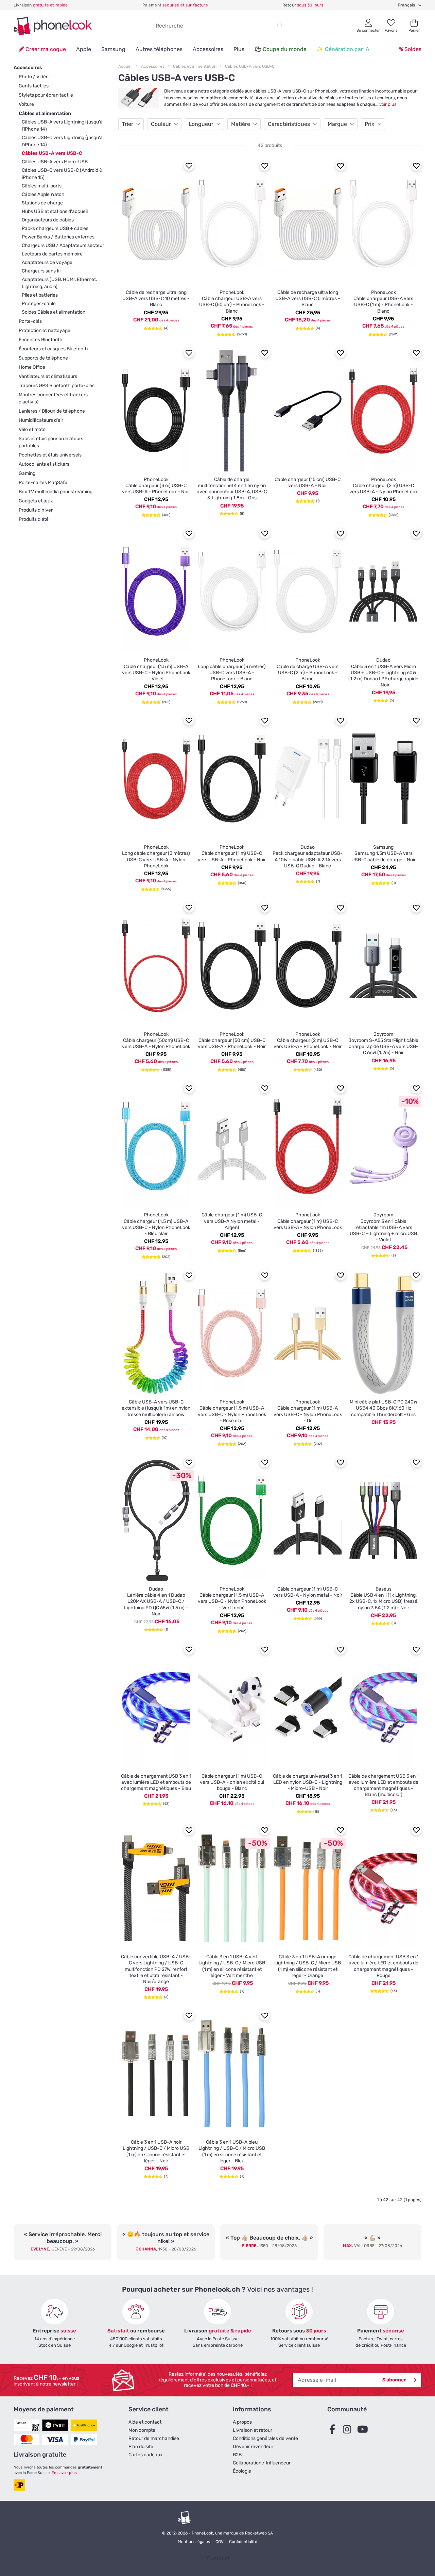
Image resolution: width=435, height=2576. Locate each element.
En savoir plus (64, 2473)
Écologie (242, 2471)
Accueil (125, 66)
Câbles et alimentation (45, 113)
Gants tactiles (34, 86)
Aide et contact (145, 2422)
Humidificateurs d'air (41, 420)
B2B (237, 2455)
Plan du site (141, 2447)
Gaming (27, 473)
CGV (220, 2542)
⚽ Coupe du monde (281, 49)
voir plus (388, 104)
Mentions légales (194, 2542)
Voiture (26, 104)
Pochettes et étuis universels (50, 455)
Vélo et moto (32, 429)
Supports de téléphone (43, 358)
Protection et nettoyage (45, 330)
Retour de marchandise (154, 2438)
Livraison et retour (253, 2430)
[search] (280, 26)
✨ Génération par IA (343, 49)
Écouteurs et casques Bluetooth (53, 349)
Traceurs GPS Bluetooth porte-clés (57, 386)
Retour (303, 5)
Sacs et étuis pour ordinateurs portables (51, 442)
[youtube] (364, 2430)
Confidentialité (243, 2542)
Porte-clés (30, 321)
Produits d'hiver (36, 510)
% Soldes (410, 49)
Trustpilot (218, 2558)
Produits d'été (34, 519)
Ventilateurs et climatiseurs (48, 376)
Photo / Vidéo (34, 77)
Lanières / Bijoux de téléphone (52, 411)
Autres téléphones (159, 49)
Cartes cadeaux (146, 2455)
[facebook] (334, 2430)
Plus (239, 49)
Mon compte (142, 2430)
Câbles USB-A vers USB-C (250, 66)
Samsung (113, 49)
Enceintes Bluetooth (41, 340)
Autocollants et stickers (44, 464)
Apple (84, 49)
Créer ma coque (45, 49)
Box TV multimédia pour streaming (56, 492)
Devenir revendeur (253, 2447)
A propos (242, 2422)
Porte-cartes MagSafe (43, 483)
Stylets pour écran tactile (46, 95)
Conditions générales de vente (265, 2438)
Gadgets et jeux (36, 501)
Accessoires (208, 49)
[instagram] (349, 2430)
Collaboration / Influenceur (262, 2463)
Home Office (32, 367)
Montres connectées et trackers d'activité (53, 398)
